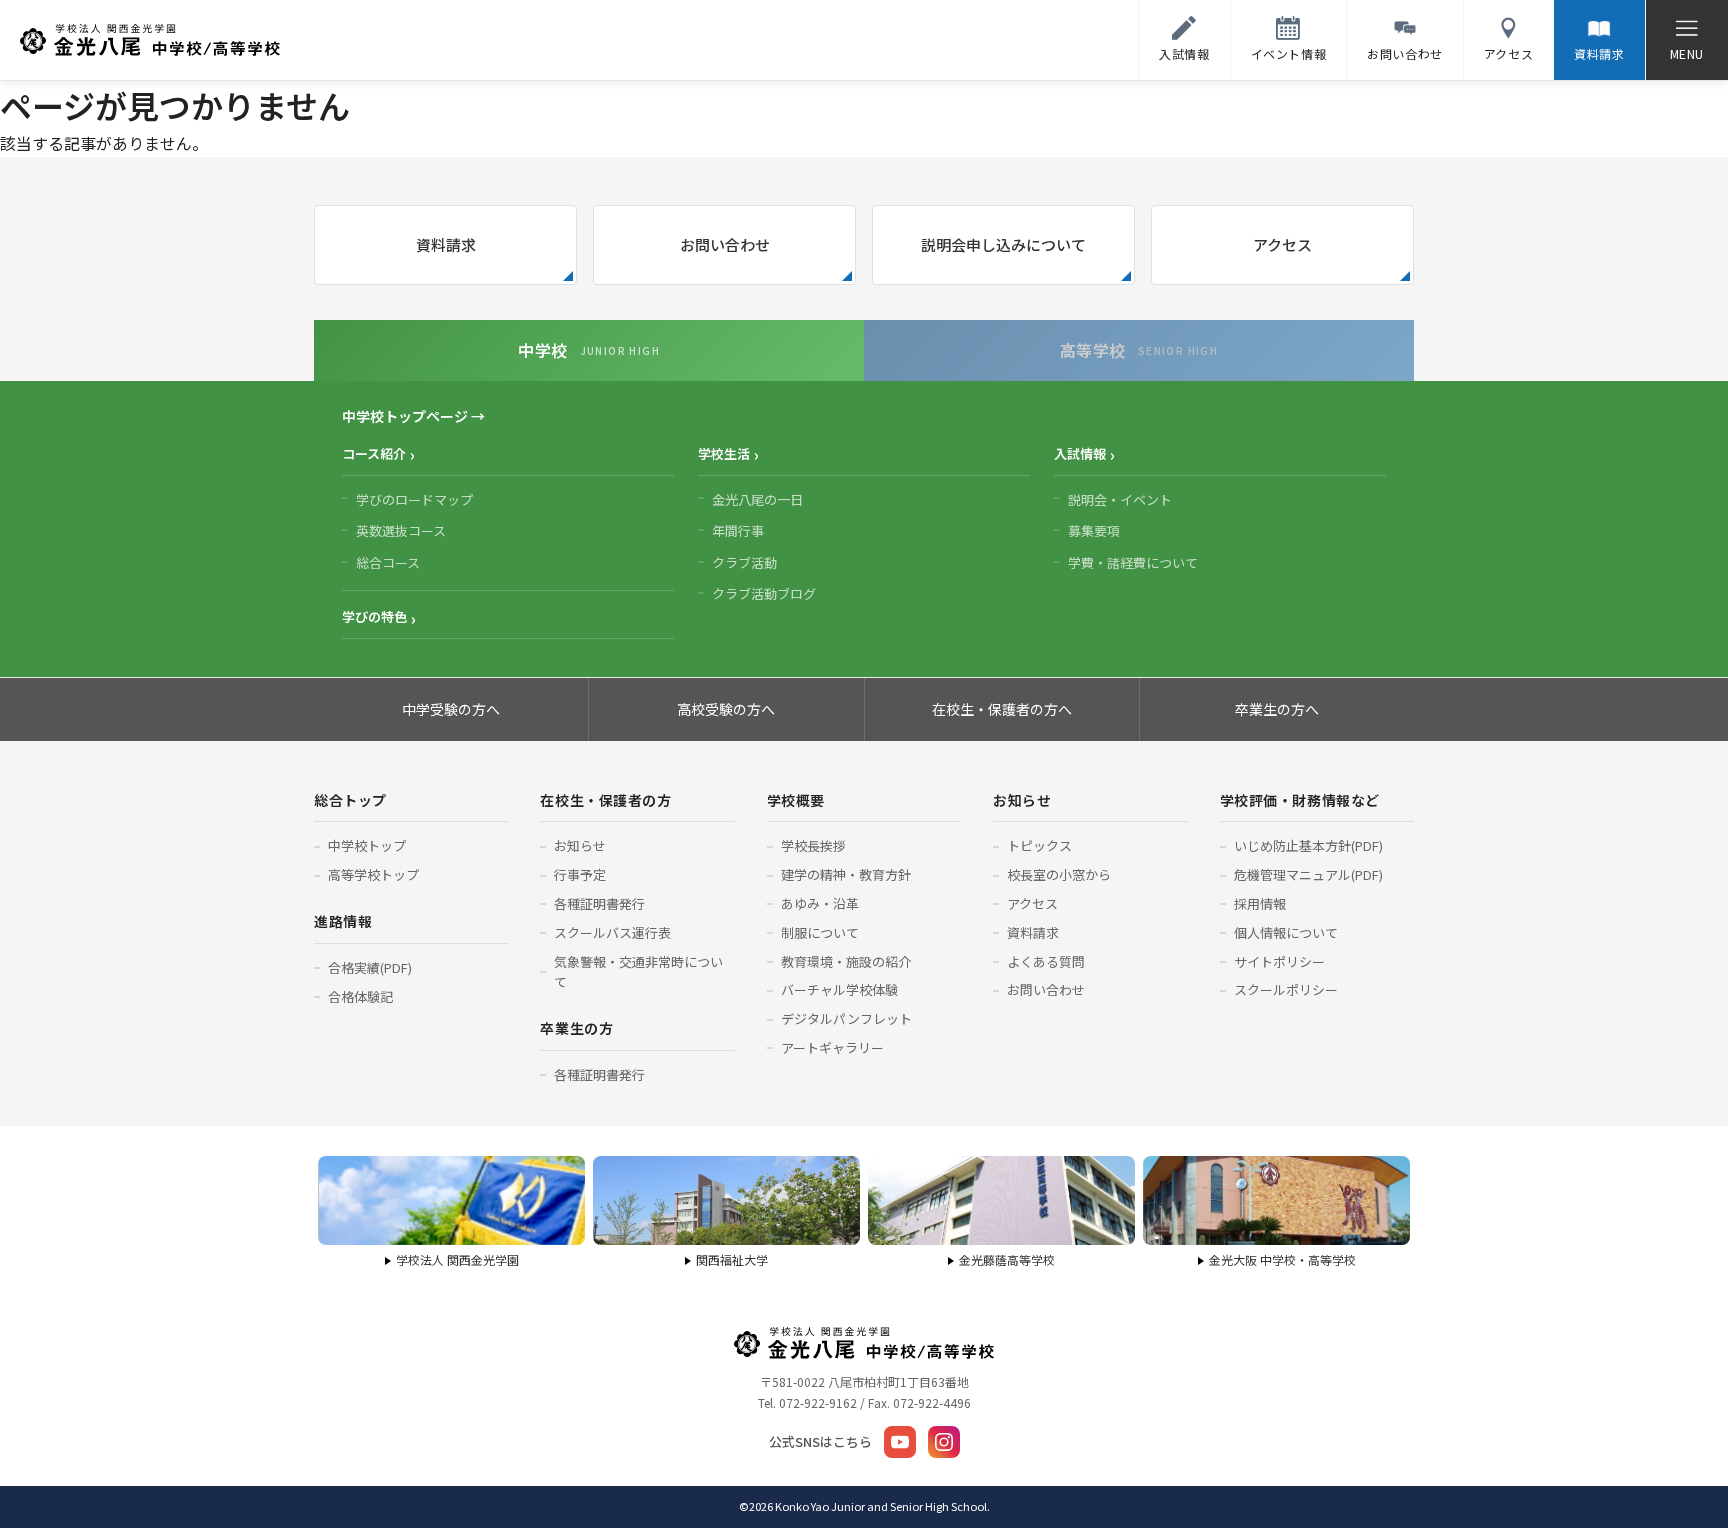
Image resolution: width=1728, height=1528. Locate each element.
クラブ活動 (744, 562)
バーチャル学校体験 (839, 989)
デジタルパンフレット (846, 1018)
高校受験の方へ (726, 709)
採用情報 (1260, 903)
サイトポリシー (1279, 961)
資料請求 (446, 244)
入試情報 (1080, 453)
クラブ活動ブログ (764, 593)
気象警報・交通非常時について (638, 972)
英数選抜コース (401, 530)
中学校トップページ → (413, 416)
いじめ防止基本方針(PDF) (1308, 845)
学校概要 (796, 800)
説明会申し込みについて (1003, 244)
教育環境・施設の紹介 (846, 961)
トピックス (1039, 845)
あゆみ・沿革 (820, 903)
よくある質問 (1046, 961)
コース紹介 (374, 453)
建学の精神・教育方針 (846, 874)
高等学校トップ (373, 874)
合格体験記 (360, 996)
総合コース (388, 562)
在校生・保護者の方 (605, 800)
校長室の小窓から (1059, 874)
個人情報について (1286, 932)
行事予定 (580, 874)
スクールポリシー (1286, 989)
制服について (820, 932)
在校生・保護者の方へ (1002, 709)
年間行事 (738, 530)
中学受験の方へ (451, 709)
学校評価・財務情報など (1300, 800)
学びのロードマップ (414, 499)
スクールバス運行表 (612, 932)
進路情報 (343, 921)
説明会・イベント (1120, 499)
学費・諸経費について (1133, 562)
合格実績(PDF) (370, 967)
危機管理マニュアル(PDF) (1308, 874)
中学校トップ (367, 845)
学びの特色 (374, 616)
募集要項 (1094, 530)
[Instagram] (944, 1442)
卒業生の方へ (1277, 709)
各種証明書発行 (599, 903)
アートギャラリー (832, 1047)
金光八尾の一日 (757, 499)
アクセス (1282, 244)
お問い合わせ (725, 244)
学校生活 (724, 453)
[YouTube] (900, 1442)
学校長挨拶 (813, 845)
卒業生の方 (576, 1028)
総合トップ (350, 800)
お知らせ (580, 845)
